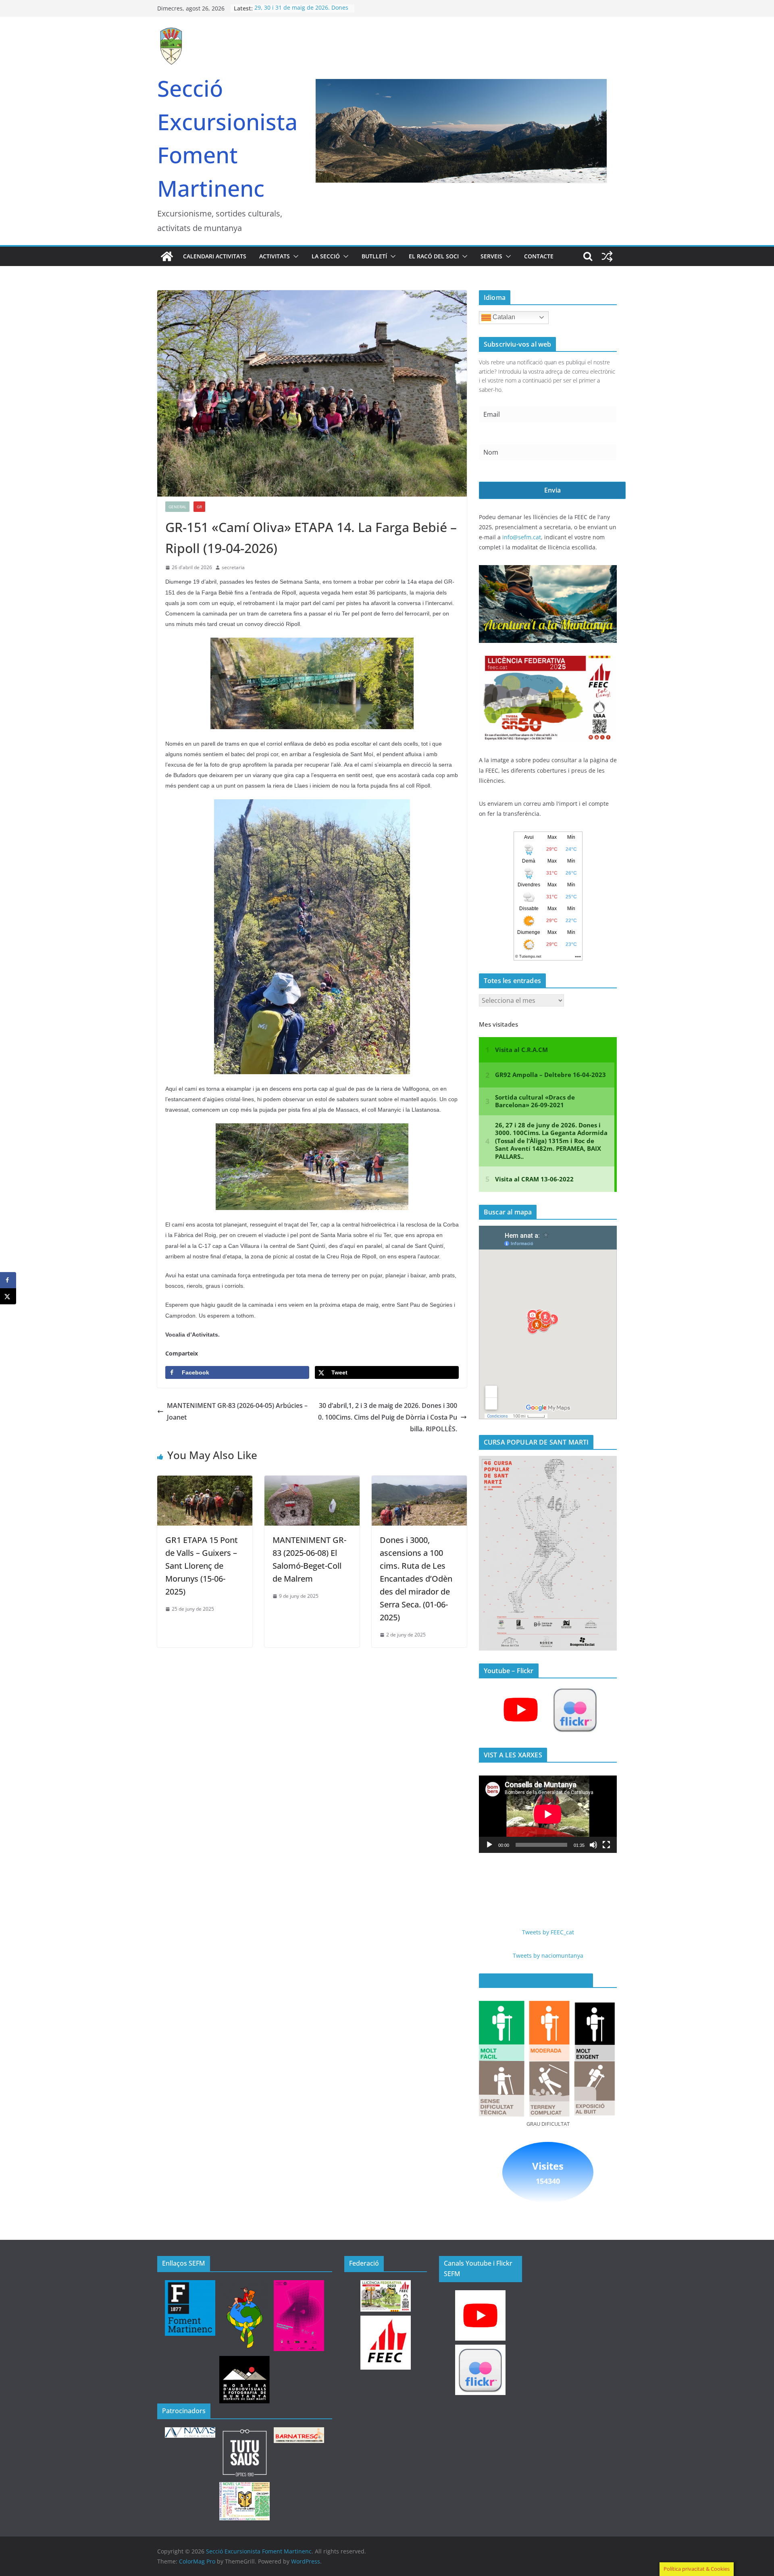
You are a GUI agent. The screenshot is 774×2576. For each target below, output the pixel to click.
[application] (548, 1814)
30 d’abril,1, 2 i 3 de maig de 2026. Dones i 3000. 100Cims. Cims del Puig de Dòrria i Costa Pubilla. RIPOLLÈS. (388, 1417)
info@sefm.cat (522, 537)
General (177, 507)
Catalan (503, 317)
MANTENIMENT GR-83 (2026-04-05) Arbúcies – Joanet (237, 1411)
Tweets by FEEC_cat (548, 1932)
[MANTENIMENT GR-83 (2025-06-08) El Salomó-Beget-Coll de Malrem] (312, 1481)
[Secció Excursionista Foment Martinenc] (167, 256)
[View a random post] (607, 256)
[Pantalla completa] (606, 1845)
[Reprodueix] (489, 1845)
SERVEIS (491, 256)
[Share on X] (8, 1296)
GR (199, 507)
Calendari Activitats (215, 256)
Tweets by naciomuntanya (548, 1955)
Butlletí (374, 256)
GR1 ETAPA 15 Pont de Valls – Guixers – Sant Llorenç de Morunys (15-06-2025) (202, 1566)
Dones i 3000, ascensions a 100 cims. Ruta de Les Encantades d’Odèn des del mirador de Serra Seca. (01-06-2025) (416, 1579)
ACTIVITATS (275, 256)
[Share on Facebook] (8, 1280)
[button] (294, 256)
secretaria (233, 567)
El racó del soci (434, 256)
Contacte (539, 256)
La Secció (326, 256)
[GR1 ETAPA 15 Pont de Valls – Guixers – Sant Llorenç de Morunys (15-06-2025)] (205, 1481)
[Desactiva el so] (593, 1845)
